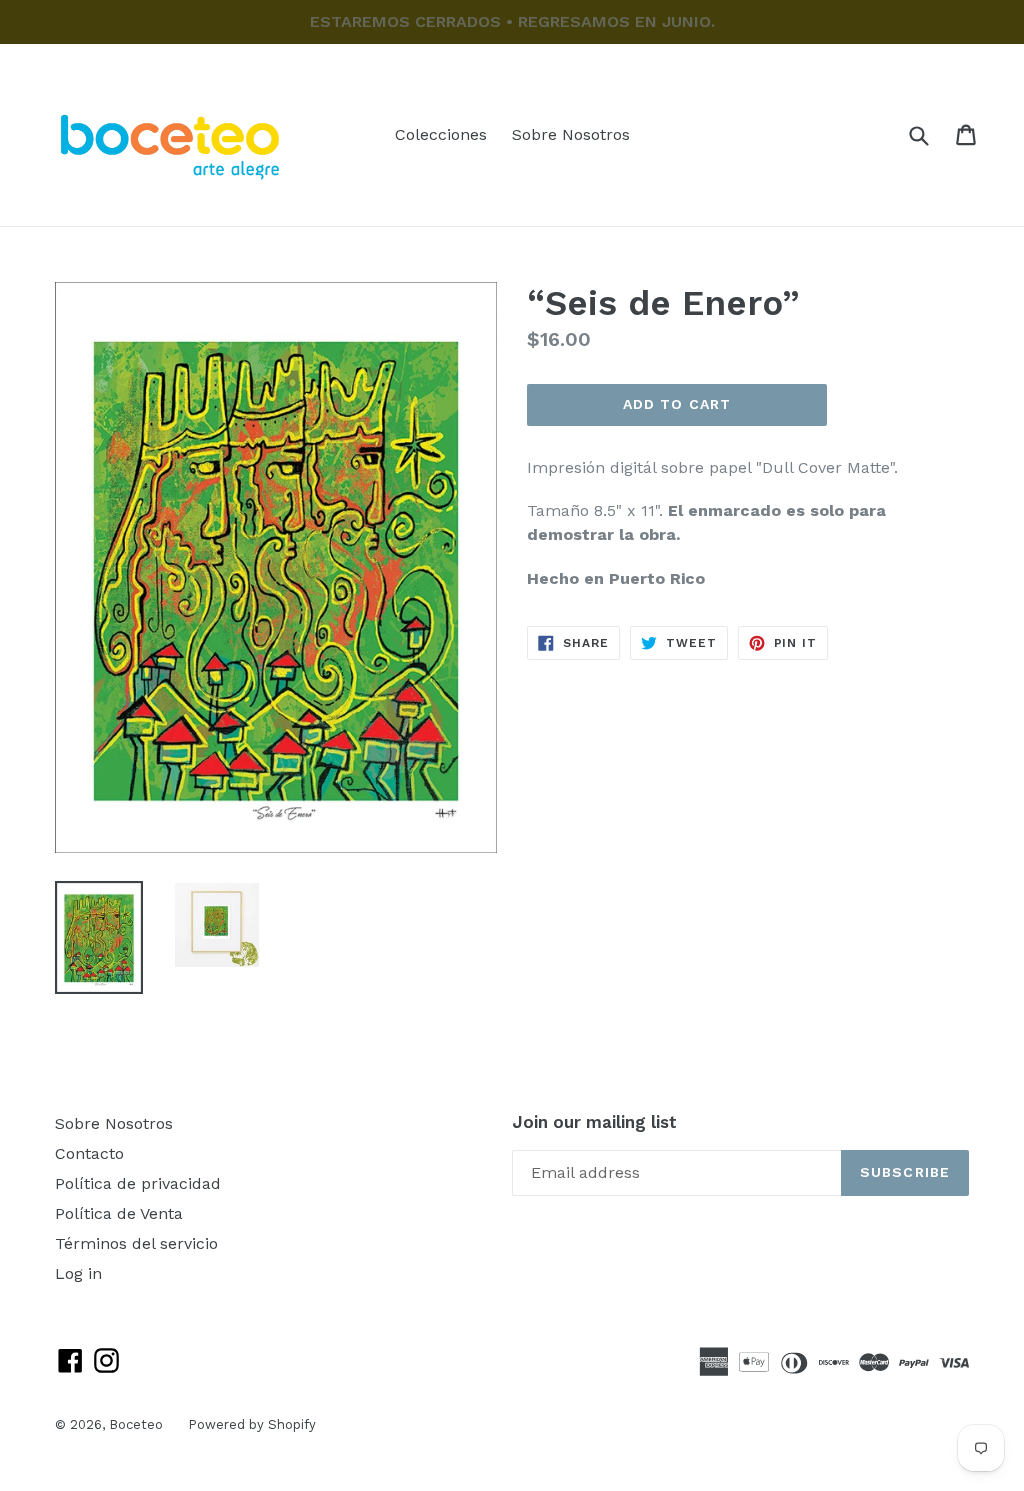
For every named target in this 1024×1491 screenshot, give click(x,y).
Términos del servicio (136, 1243)
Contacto (89, 1153)
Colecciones (441, 134)
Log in (78, 1273)
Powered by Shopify (252, 1424)
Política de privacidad (138, 1183)
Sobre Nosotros (571, 134)
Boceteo (136, 1424)
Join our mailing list (594, 1122)
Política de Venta (119, 1213)
